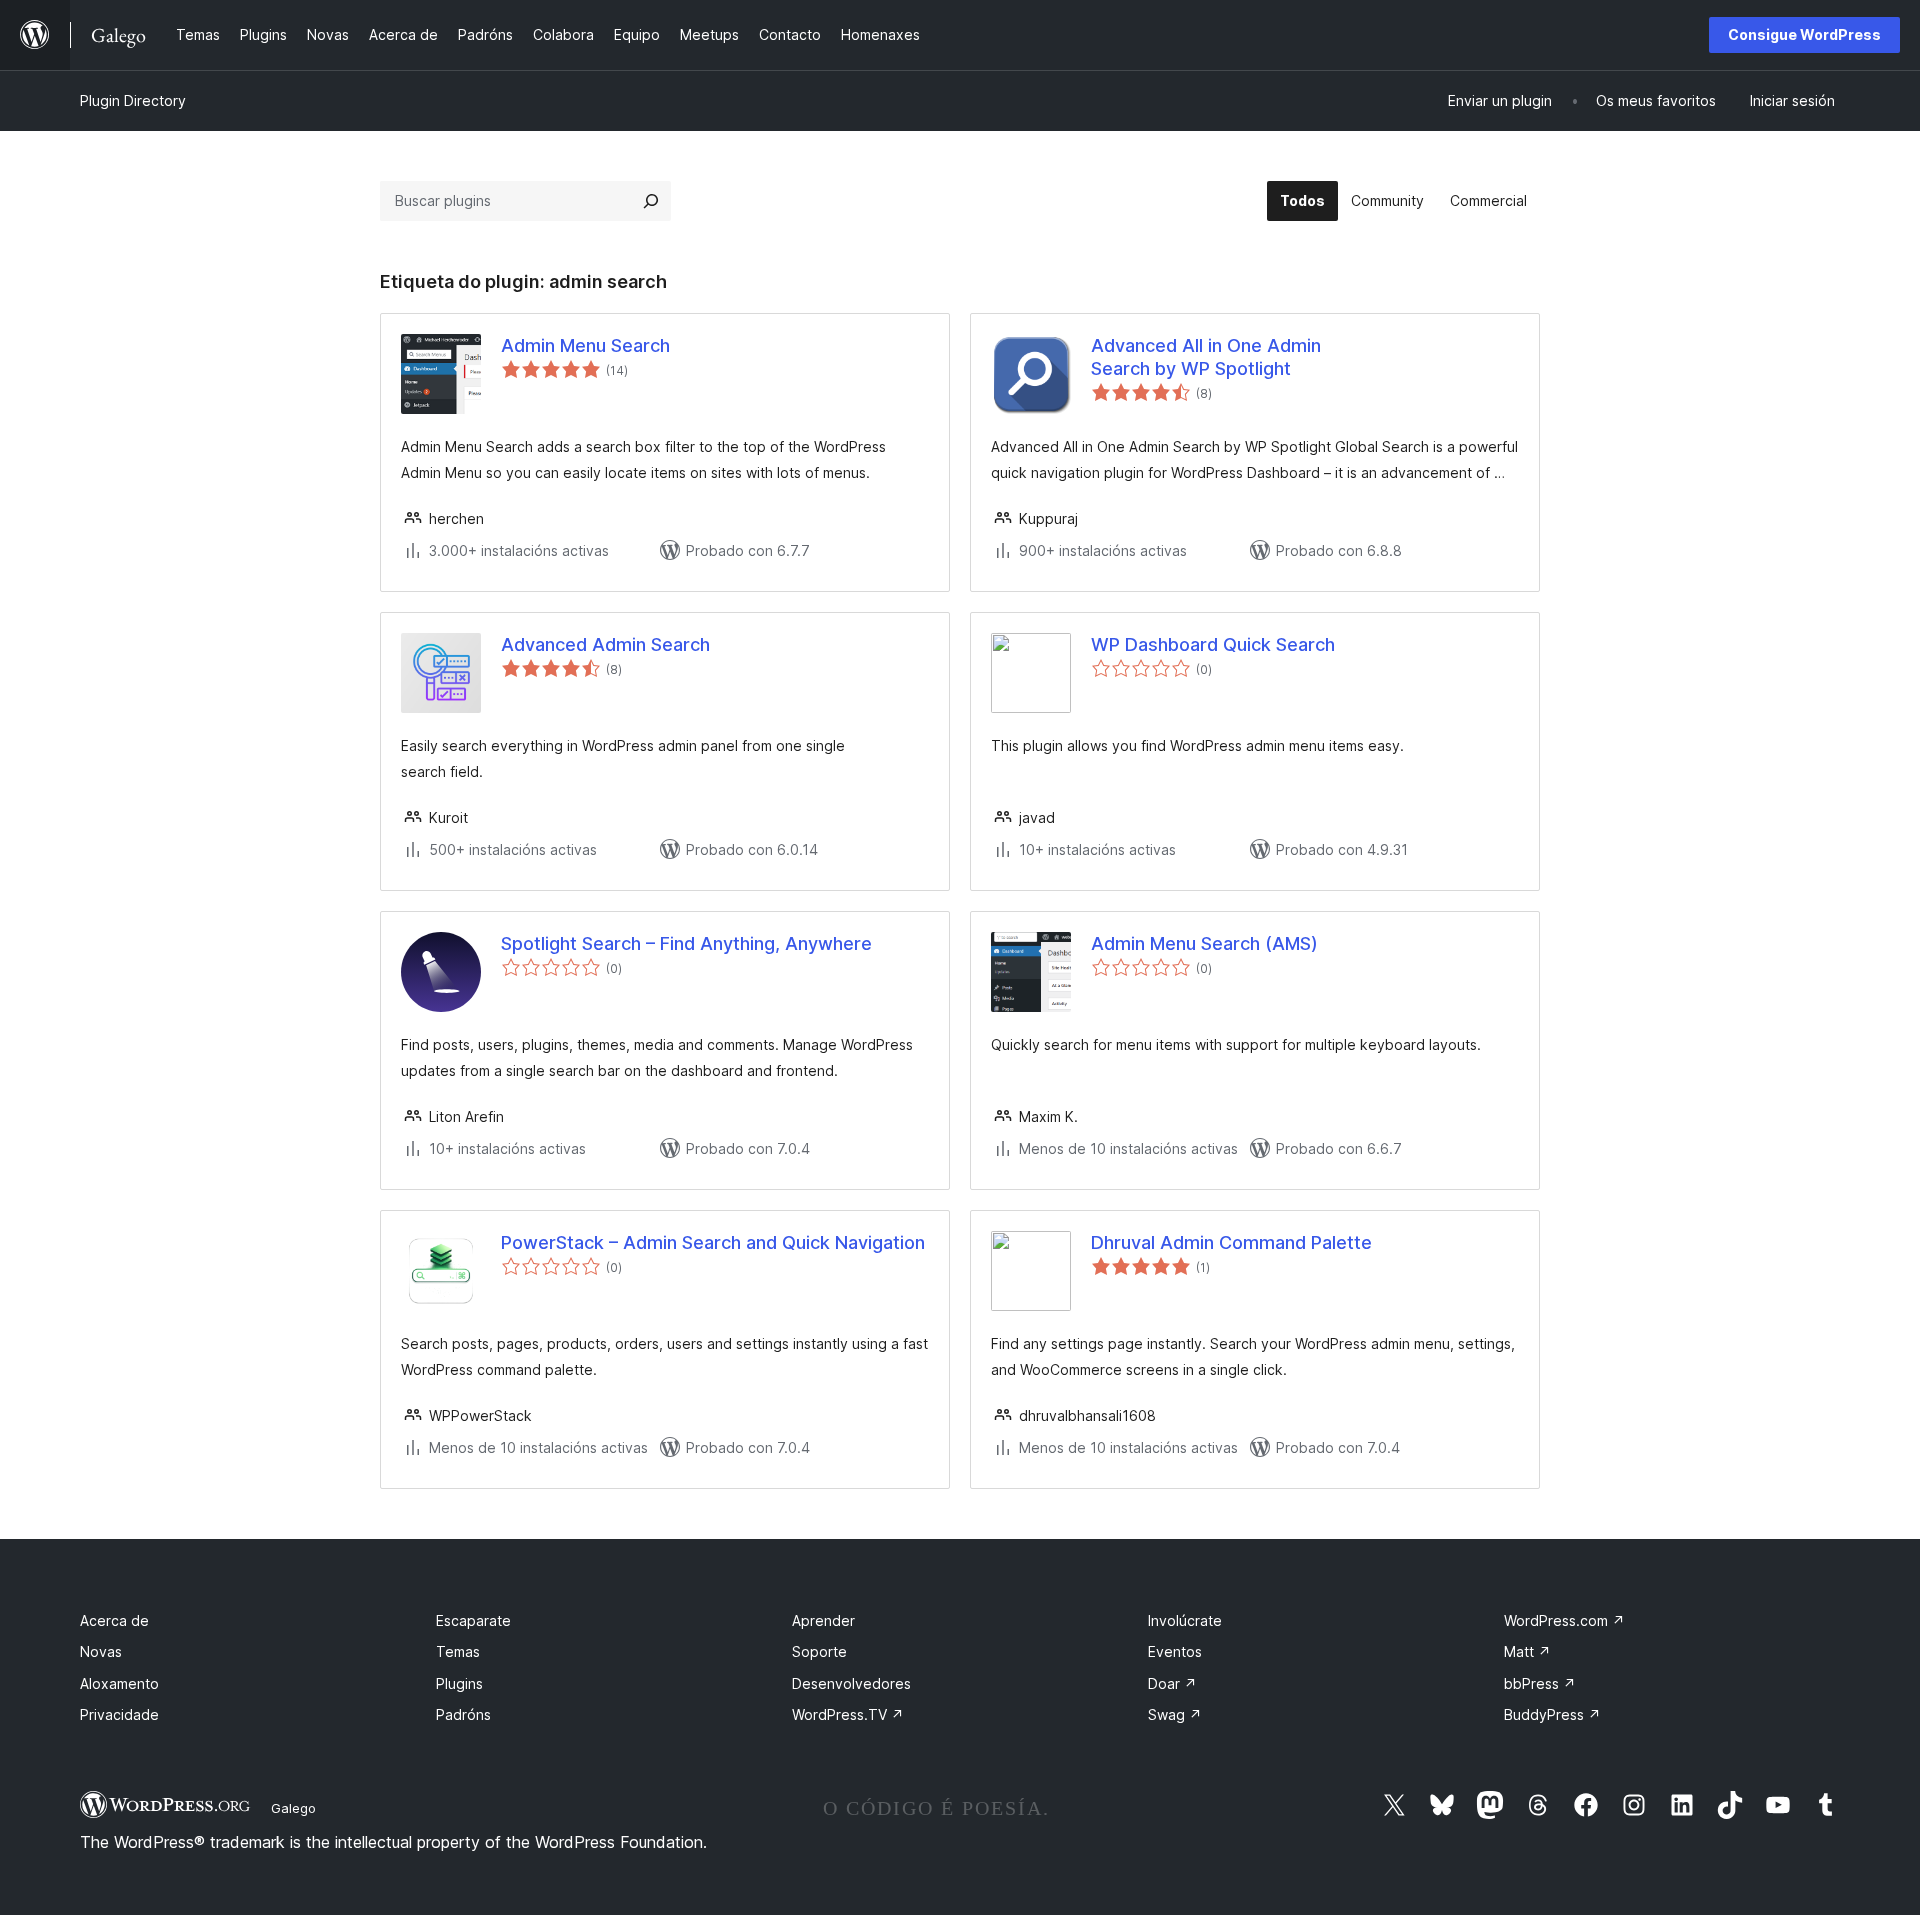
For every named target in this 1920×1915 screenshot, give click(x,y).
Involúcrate (1185, 1620)
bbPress (1540, 1683)
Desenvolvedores (851, 1683)
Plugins (459, 1683)
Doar (1172, 1683)
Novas (101, 1651)
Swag (1175, 1714)
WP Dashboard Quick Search (1213, 644)
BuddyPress (1552, 1714)
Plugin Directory (133, 100)
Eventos (1175, 1651)
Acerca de (114, 1620)
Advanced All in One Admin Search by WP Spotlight (1206, 357)
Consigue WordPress (1804, 34)
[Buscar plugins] (651, 201)
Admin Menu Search (585, 345)
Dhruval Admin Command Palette (1231, 1242)
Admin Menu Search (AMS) (1204, 943)
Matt (1527, 1651)
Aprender (823, 1620)
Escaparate (473, 1620)
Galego (293, 1808)
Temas (458, 1651)
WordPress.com (1564, 1620)
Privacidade (119, 1714)
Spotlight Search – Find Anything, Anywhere (686, 943)
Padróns (463, 1714)
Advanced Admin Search (605, 644)
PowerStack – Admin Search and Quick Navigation (713, 1242)
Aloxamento (119, 1683)
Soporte (819, 1651)
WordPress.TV (848, 1714)
